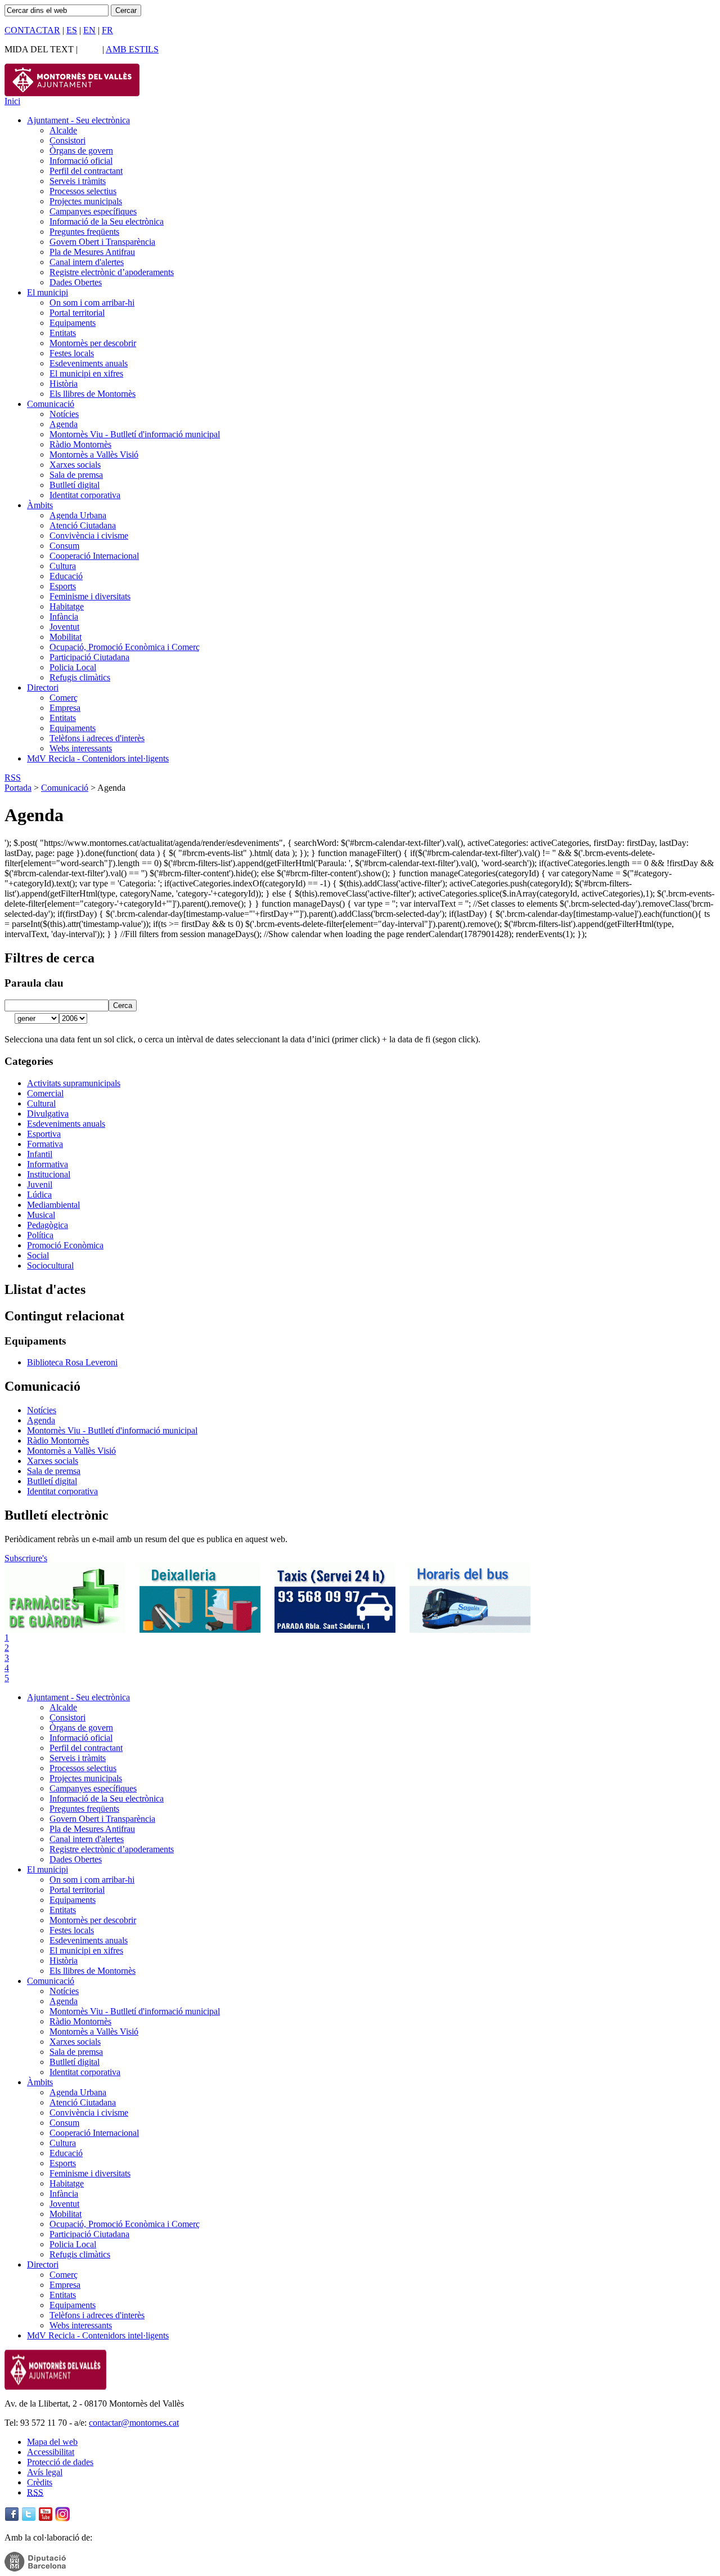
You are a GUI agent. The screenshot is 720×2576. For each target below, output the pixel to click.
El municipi (48, 292)
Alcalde (63, 130)
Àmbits (40, 505)
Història (64, 384)
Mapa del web (52, 2442)
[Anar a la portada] (55, 2387)
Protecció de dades (60, 2462)
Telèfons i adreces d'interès (97, 738)
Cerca (123, 1005)
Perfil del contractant (86, 171)
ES (72, 30)
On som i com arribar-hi (92, 303)
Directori (43, 687)
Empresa (65, 708)
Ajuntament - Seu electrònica (78, 120)
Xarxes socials (75, 465)
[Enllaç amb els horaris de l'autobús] (470, 1630)
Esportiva (44, 1134)
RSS (13, 778)
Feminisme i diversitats (90, 596)
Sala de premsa (76, 475)
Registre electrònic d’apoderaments (112, 272)
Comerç (64, 698)
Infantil (40, 1154)
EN (89, 30)
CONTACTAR (32, 30)
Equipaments (73, 323)
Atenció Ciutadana (83, 525)
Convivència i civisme (89, 536)
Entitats (63, 333)
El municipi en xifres (86, 373)
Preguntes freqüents (84, 232)
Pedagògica (48, 1225)
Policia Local (73, 667)
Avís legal (45, 2472)
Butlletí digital (75, 485)
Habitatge (67, 606)
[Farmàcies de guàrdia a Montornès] (65, 1630)
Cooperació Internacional (94, 556)
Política (40, 1235)
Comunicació (51, 404)
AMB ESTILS (132, 49)
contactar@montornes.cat (134, 2423)
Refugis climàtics (80, 677)
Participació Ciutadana (89, 657)
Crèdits (40, 2482)
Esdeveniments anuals (89, 363)
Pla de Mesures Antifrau (92, 252)
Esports (63, 586)
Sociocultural (50, 1265)
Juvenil (40, 1184)
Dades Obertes (76, 282)
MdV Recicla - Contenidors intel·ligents (98, 758)
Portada (18, 788)
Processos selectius (83, 191)
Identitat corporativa (85, 495)
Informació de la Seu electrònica (107, 221)
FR (107, 30)
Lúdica (39, 1195)
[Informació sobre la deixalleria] (200, 1630)
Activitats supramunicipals (74, 1083)
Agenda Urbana (78, 515)
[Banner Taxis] (335, 1630)
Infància (64, 617)
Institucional (49, 1174)
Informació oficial (81, 161)
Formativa (45, 1144)
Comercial (45, 1093)
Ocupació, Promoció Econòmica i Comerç (125, 647)
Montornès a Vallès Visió (94, 454)
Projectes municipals (86, 201)
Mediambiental (53, 1205)
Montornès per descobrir (93, 343)
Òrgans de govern (81, 151)
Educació (66, 576)
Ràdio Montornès (80, 444)
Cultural (41, 1103)
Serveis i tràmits (78, 181)
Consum (64, 546)
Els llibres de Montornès (93, 394)
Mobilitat (66, 637)
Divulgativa (48, 1114)
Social (38, 1255)
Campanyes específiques (93, 211)
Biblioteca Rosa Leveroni (72, 1362)
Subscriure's (26, 1558)
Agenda (64, 424)
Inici (12, 101)
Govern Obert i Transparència (102, 242)
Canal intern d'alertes (87, 262)
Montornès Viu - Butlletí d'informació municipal (135, 434)
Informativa (48, 1164)
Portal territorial (77, 313)
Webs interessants (81, 748)
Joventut (64, 627)
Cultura (63, 566)
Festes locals (72, 353)
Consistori (67, 140)
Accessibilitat (51, 2452)
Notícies (64, 414)
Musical (41, 1215)
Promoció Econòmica (65, 1245)
